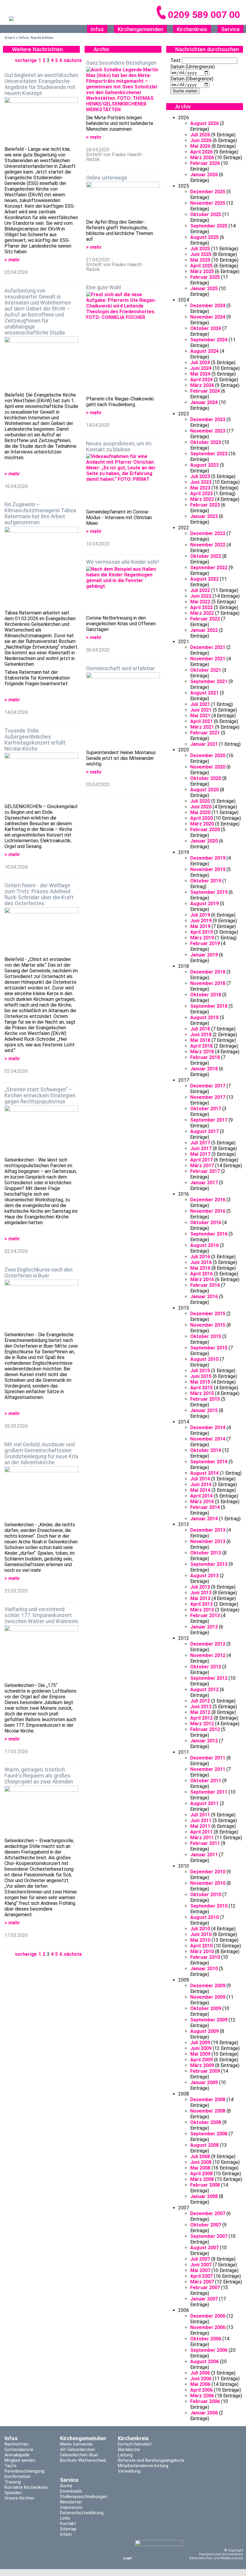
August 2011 (204, 1803)
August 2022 (204, 579)
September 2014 (209, 1462)
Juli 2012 (200, 1701)
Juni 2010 (201, 1934)
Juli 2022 (200, 590)
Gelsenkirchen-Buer (79, 2455)
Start (10, 38)
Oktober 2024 (206, 328)
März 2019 (202, 938)
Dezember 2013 (208, 1530)
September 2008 (209, 2134)
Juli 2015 (200, 1371)
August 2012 (204, 1690)
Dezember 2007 (208, 2213)
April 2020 (201, 818)
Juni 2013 (201, 1593)
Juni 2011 (201, 1820)
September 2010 (209, 1906)
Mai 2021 (200, 716)
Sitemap (68, 2529)
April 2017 (201, 1160)
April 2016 (201, 1274)
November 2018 (208, 983)
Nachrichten (16, 2444)
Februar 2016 (205, 1285)
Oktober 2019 (206, 881)
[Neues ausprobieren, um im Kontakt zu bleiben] (123, 481)
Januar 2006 (204, 2413)
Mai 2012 (200, 1712)
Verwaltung (129, 2471)
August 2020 (204, 790)
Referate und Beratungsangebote (151, 2460)
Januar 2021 (204, 744)
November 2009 (208, 1997)
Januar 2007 (204, 2299)
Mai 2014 (200, 1490)
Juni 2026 (201, 140)
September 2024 (209, 340)
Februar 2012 (205, 1729)
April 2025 (201, 266)
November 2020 (208, 767)
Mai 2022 (200, 602)
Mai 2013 (200, 1598)
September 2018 (209, 1006)
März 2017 (202, 1166)
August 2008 (204, 2145)
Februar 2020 (205, 830)
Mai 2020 (200, 812)
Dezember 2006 (208, 2316)
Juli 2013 (200, 1587)
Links (65, 2518)
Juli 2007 (200, 2259)
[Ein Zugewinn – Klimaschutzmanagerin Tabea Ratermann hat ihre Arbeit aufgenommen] (41, 568)
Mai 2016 (200, 1268)
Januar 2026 (204, 175)
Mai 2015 (200, 1382)
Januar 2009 (204, 2082)
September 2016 (209, 1234)
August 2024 (204, 351)
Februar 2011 (205, 1843)
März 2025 (202, 271)
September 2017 (209, 1120)
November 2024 (208, 317)
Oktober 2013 (206, 1553)
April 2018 (201, 1046)
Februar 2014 (205, 1507)
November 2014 (208, 1439)
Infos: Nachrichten (36, 38)
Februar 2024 (205, 391)
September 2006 (209, 2350)
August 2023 (204, 465)
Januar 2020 (204, 841)
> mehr (12, 260)
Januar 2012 (204, 1741)
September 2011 (209, 1792)
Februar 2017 (205, 1171)
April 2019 (201, 932)
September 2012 (209, 1678)
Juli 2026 (200, 135)
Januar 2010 (204, 1969)
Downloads (71, 2491)
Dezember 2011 (208, 1758)
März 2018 (202, 1052)
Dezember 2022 (208, 533)
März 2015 (202, 1393)
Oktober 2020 (206, 778)
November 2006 (208, 2327)
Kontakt (68, 2524)
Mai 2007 (200, 2270)
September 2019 (209, 892)
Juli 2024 (200, 363)
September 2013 (209, 1564)
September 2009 (209, 2020)
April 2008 (201, 2174)
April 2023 (201, 494)
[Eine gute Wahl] (123, 344)
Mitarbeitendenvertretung (143, 2466)
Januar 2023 (204, 516)
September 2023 (209, 454)
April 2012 (201, 1718)
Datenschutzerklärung (82, 2513)
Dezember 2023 (208, 419)
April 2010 (201, 1946)
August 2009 (204, 2031)
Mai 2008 (200, 2168)
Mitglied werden (20, 2460)
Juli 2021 (200, 704)
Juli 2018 (200, 1029)
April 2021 (201, 721)
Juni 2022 (201, 596)
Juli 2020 (200, 801)
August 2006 (204, 2362)
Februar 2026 (205, 163)
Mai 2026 (200, 146)
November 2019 (208, 869)
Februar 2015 (205, 1399)
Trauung (13, 2482)
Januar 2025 (204, 289)
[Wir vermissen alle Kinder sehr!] (123, 591)
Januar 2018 (204, 1069)
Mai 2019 (200, 926)
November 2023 (208, 431)
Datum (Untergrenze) (193, 67)
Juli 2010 (200, 1929)
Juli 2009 (200, 2043)
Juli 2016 (200, 1257)
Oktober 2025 (206, 214)
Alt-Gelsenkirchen (78, 2450)
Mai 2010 (200, 1940)
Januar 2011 (204, 1855)
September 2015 (209, 1348)
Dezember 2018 (208, 972)
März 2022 (202, 613)
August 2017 (204, 1131)
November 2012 (208, 1655)
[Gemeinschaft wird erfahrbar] (123, 711)
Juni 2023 (201, 482)
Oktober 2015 (206, 1336)
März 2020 (202, 824)
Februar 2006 (205, 2401)
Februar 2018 (205, 1057)
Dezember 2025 (208, 192)
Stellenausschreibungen (84, 2497)
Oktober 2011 (206, 1781)
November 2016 (208, 1211)
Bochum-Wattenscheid (83, 2460)
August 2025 (204, 237)
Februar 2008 (205, 2185)
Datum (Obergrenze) (192, 79)
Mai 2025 (200, 260)
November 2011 (208, 1769)
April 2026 (201, 152)
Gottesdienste (19, 2450)
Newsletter (71, 2502)
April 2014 (201, 1496)
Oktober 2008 (206, 2122)
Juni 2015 (201, 1376)
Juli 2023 (200, 476)
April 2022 (201, 607)
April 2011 (201, 1832)
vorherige (26, 60)
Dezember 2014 (208, 1428)
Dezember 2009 (208, 1986)
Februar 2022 (205, 619)
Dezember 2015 (208, 1314)
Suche (66, 2486)
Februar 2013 (205, 1615)
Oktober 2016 (206, 1223)
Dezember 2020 (208, 756)
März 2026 (202, 158)
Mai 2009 (200, 2054)
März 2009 (202, 2065)
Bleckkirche (129, 2450)
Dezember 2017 (208, 1086)
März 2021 (202, 727)
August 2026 (204, 123)
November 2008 (208, 2111)
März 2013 (202, 1610)
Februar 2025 (205, 277)
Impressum (71, 2507)
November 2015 (208, 1325)
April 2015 (201, 1388)
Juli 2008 (200, 2157)
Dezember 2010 (208, 1872)
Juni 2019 (201, 921)
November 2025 (208, 203)
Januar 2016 (204, 1297)
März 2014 (202, 1502)
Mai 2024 (200, 374)
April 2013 (201, 1604)
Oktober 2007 (206, 2225)
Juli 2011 (200, 1815)
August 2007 (204, 2248)
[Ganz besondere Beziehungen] (123, 91)
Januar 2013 (204, 1627)
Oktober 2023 (206, 442)
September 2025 (209, 226)
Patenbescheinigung (24, 2471)
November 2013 (208, 1541)
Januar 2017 (204, 1183)
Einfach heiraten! (135, 2444)
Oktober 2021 (206, 670)
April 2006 (201, 2390)
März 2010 (202, 1951)
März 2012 (202, 1724)
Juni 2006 (201, 2379)
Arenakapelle (17, 2455)
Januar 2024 (204, 402)
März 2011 (202, 1838)
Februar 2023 (205, 505)
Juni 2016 (201, 1262)
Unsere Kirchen (19, 2498)
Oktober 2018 (206, 995)
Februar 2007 (205, 2287)
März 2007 (202, 2282)
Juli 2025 (200, 249)
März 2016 (202, 1279)
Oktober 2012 (206, 1667)
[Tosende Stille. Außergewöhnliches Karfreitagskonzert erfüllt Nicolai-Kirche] (41, 778)
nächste (73, 60)
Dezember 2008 (208, 2100)
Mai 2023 (200, 488)
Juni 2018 (201, 1035)
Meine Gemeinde (76, 2444)
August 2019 (204, 904)
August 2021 (204, 693)
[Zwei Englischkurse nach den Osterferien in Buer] (41, 1306)
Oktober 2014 (206, 1450)
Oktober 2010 (206, 1895)
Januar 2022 (204, 630)
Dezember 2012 (208, 1644)
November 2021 (208, 659)
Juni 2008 (201, 2162)
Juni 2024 (201, 368)
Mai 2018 (200, 1040)
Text (175, 60)
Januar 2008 (204, 2196)
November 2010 (208, 1883)
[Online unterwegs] (123, 200)
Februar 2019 (205, 943)
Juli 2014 (200, 1479)
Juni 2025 (201, 254)
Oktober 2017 (206, 1109)
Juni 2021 (201, 710)
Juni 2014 (201, 1484)
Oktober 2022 (206, 556)
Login (127, 2558)
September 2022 (209, 568)
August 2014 (204, 1473)
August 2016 (204, 1245)
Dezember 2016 (208, 1200)
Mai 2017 (200, 1154)
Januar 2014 (204, 1519)
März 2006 (202, 2396)
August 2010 (204, 1917)
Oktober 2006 (206, 2339)
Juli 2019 (200, 915)
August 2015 (204, 1359)
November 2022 (208, 545)
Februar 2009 (205, 2071)
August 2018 (204, 1017)
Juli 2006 (200, 2373)
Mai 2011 (200, 1826)
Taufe (10, 2466)
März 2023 (202, 499)
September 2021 (209, 681)
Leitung (125, 2455)
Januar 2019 (204, 955)
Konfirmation (18, 2476)
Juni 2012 (201, 1707)
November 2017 (208, 1097)
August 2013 (204, 1576)
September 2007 (209, 2236)
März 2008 (202, 2179)
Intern (66, 2534)
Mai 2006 (200, 2384)
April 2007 (201, 2276)
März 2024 (202, 385)
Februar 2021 (205, 733)
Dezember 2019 (208, 858)
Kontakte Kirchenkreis (26, 2487)
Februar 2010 (205, 1957)
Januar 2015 (204, 1410)
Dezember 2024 (208, 306)
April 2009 (201, 2060)
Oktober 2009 (206, 2008)
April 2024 (201, 380)
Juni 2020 (201, 807)
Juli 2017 (200, 1143)
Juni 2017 (201, 1148)
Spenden (13, 2493)
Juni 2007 (201, 2265)
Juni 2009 (201, 2048)
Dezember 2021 (208, 647)
